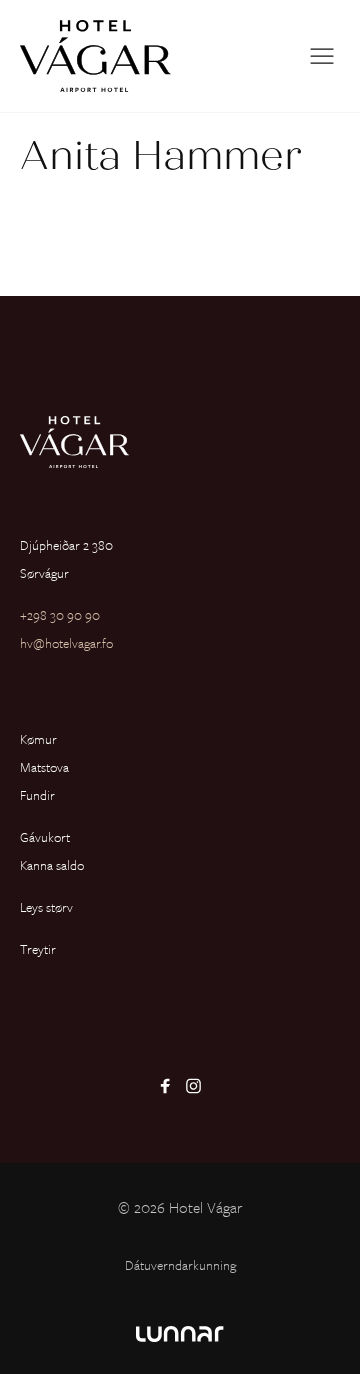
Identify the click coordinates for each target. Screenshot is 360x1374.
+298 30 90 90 (60, 615)
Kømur (38, 739)
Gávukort (45, 837)
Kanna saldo (52, 865)
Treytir (38, 949)
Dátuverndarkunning (180, 1265)
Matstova (44, 767)
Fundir (37, 795)
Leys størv (46, 907)
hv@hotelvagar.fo (66, 643)
